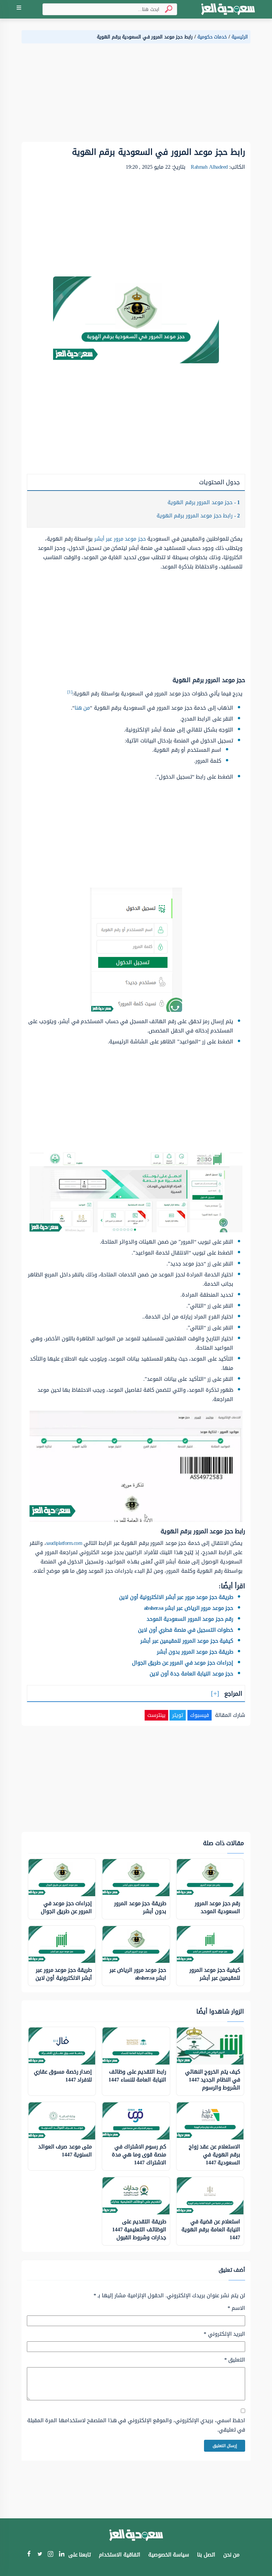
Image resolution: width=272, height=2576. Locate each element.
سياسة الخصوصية (169, 2555)
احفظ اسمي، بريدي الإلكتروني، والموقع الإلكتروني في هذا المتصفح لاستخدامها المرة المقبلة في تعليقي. (136, 2425)
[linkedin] (62, 2555)
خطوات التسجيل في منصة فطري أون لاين (186, 1630)
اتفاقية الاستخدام (120, 2555)
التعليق (235, 2360)
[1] (70, 692)
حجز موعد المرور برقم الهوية (204, 502)
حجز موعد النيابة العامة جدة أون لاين (191, 1674)
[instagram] (51, 2555)
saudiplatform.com (64, 1543)
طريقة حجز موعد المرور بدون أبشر (195, 1652)
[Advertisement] (136, 95)
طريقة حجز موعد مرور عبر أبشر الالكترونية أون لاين (176, 1597)
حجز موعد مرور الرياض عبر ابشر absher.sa (189, 1608)
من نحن (232, 2555)
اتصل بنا (206, 2555)
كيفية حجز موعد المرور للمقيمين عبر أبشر (187, 1641)
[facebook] (29, 2555)
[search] (166, 9)
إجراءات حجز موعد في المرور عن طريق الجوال (183, 1663)
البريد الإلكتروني (224, 2334)
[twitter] (40, 2555)
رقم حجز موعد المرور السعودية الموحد (190, 1619)
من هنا (82, 708)
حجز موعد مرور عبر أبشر (120, 539)
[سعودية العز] (228, 9)
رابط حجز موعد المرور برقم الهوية (198, 516)
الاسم (236, 2308)
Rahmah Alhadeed (209, 167)
